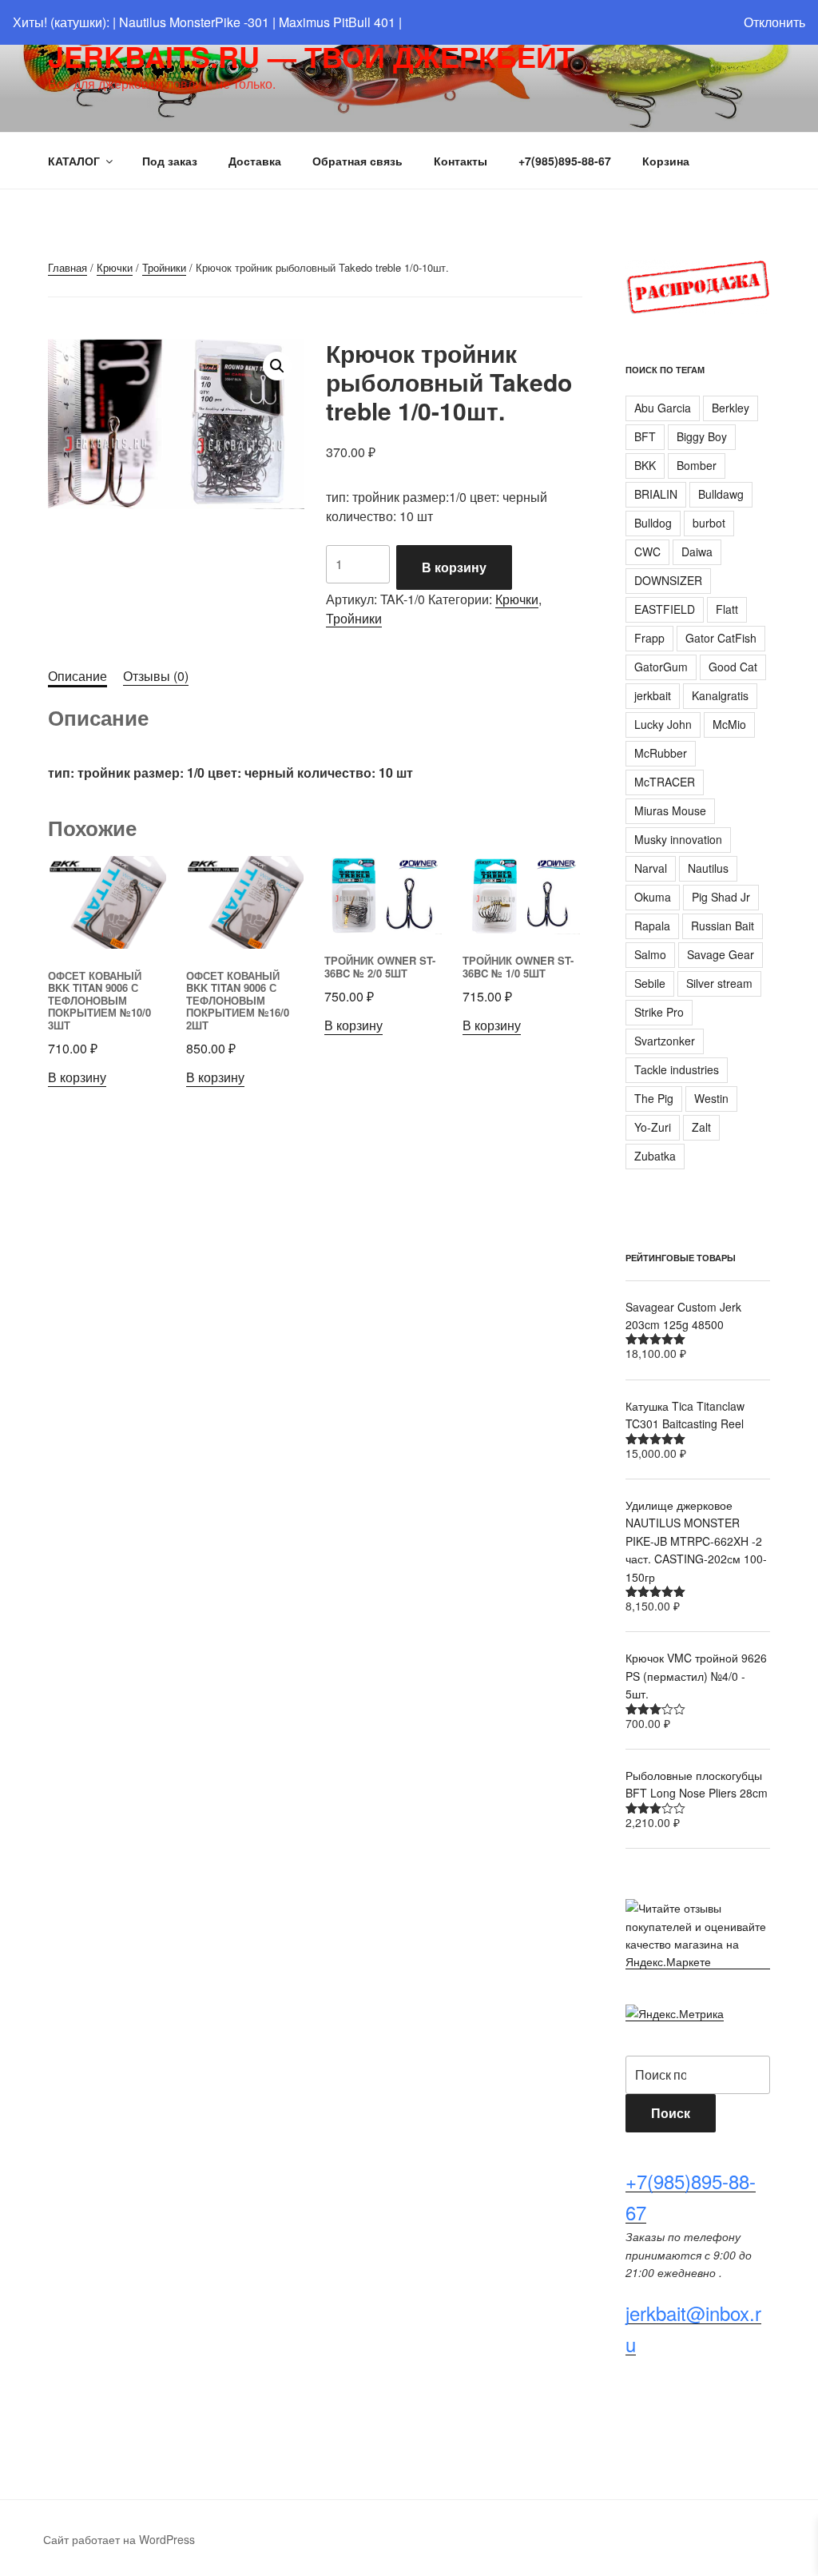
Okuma (653, 897)
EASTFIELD (665, 609)
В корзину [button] (77, 1077)
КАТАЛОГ (74, 161)
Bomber (697, 465)
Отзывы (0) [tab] (156, 676)
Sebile (650, 983)
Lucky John (663, 724)
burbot (709, 523)
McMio (729, 724)
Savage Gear (721, 954)
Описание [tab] (77, 676)
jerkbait (653, 695)
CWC (647, 551)
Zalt (701, 1127)
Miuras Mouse (670, 810)
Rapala (652, 926)
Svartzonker (665, 1041)
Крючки (115, 267)
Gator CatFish (721, 638)
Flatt (727, 609)
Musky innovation (678, 839)
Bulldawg (721, 494)
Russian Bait (723, 926)
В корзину (454, 567)
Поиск (671, 2113)
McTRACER (665, 782)
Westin (711, 1098)
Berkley (731, 408)
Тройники (164, 267)
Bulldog (653, 523)
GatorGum (661, 667)
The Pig (654, 1098)
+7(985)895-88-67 (565, 161)
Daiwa (697, 551)
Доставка (255, 161)
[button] (277, 366)
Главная (68, 267)
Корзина (666, 161)
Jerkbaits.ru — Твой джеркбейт (311, 56)
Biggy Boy (702, 436)
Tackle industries (677, 1069)
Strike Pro (659, 1012)
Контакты (461, 161)
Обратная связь (357, 161)
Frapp (649, 638)
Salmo (650, 954)
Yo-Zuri (653, 1127)
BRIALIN (656, 494)
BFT (645, 436)
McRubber (661, 753)
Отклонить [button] (774, 22)
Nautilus (708, 868)
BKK (645, 465)
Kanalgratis (720, 695)
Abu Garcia (663, 408)
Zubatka (655, 1156)
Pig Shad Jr (721, 897)
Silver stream (719, 983)
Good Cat (733, 667)
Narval (651, 868)
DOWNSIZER (668, 580)
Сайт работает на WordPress (119, 2539)
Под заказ (170, 161)
